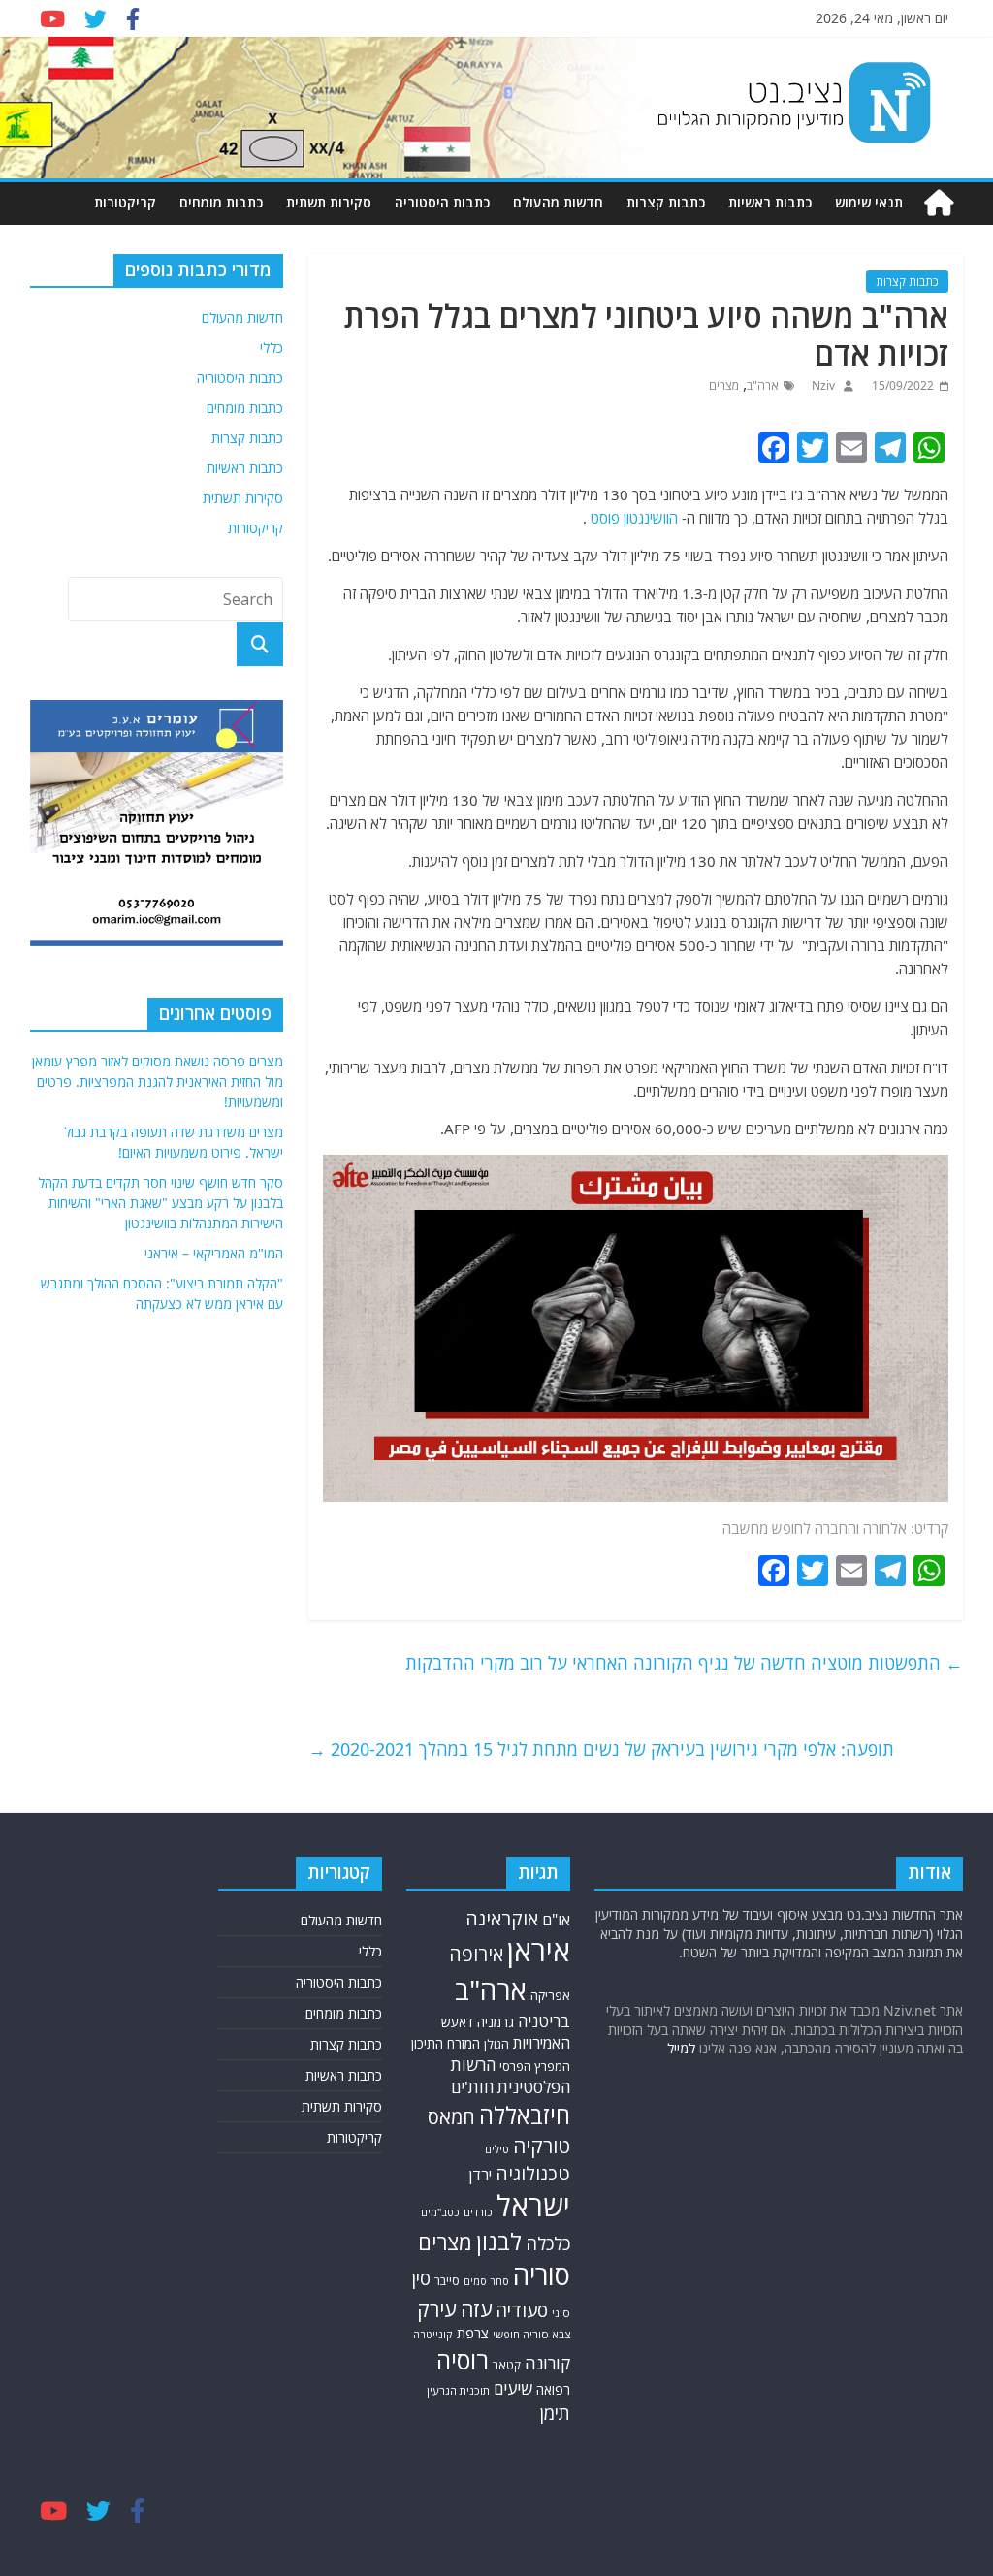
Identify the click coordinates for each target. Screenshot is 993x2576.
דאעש (457, 2022)
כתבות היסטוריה (442, 202)
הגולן (496, 2044)
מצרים (724, 385)
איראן (539, 1951)
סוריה (542, 2275)
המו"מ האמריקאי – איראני (214, 1253)
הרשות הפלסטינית (511, 2076)
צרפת (473, 2333)
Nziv (822, 385)
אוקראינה (502, 1918)
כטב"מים (440, 2212)
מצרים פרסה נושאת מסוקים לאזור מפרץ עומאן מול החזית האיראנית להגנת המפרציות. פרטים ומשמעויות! (158, 1081)
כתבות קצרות (666, 202)
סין (421, 2278)
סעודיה (522, 2310)
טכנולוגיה (533, 2173)
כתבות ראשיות (770, 202)
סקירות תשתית (329, 202)
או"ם (556, 1920)
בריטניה (544, 2021)
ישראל (533, 2206)
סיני (561, 2313)
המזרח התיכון (446, 2043)
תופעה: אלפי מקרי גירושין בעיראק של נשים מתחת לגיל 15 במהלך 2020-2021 (601, 1749)
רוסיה (463, 2360)
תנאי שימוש (869, 202)
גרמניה (496, 2022)
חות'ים (472, 2087)
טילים (497, 2149)
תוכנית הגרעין (458, 2390)
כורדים (478, 2212)
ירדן (480, 2175)
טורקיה (542, 2146)
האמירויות (542, 2043)
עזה (476, 2309)
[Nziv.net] (939, 203)
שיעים (513, 2388)
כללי (272, 348)
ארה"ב (763, 385)
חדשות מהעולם (558, 202)
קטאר (507, 2365)
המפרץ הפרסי (535, 2066)
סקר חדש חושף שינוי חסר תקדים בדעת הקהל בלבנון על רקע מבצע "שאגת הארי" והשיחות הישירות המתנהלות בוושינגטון (160, 1203)
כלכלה (548, 2243)
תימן (555, 2413)
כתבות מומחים (221, 202)
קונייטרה (433, 2334)
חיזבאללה (525, 2115)
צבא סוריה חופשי (531, 2334)
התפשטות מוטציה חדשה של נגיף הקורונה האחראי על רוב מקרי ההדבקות (684, 1663)
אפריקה (550, 1995)
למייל (681, 2048)
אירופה (476, 1954)
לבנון (499, 2242)
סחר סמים (486, 2281)
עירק (437, 2309)
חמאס (451, 2117)
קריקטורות (125, 202)
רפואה (553, 2389)
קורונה (547, 2363)
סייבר (447, 2281)
